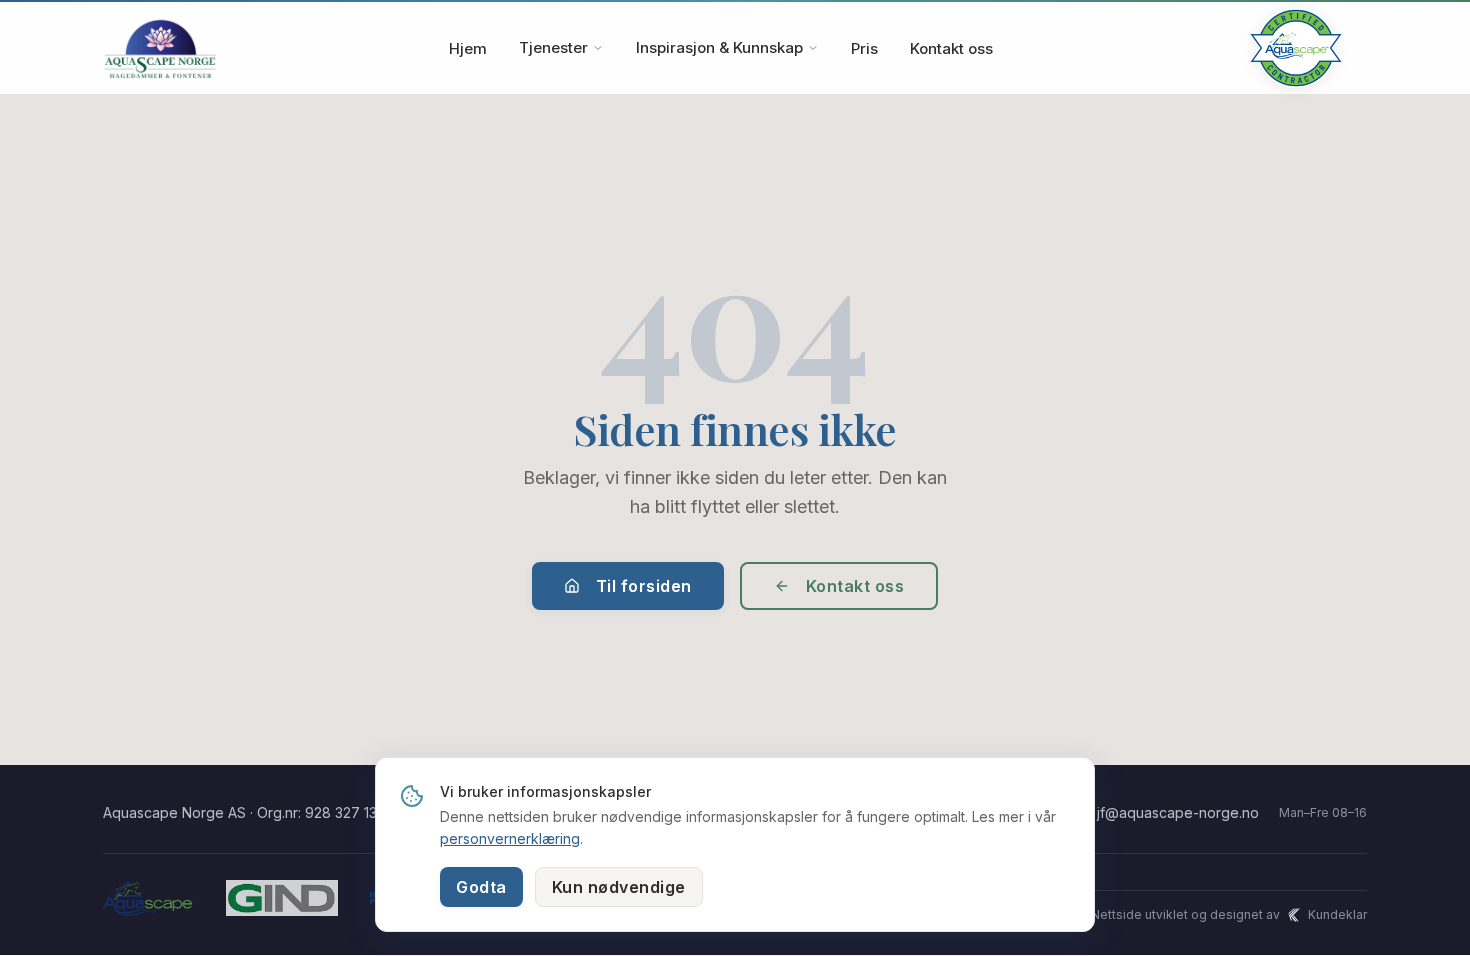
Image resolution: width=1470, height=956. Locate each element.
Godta (481, 887)
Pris (864, 48)
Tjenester (553, 47)
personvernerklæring (510, 838)
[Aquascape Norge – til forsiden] (160, 48)
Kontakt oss (951, 48)
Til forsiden (644, 586)
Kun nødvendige (619, 887)
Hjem (468, 48)
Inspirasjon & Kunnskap (719, 47)
